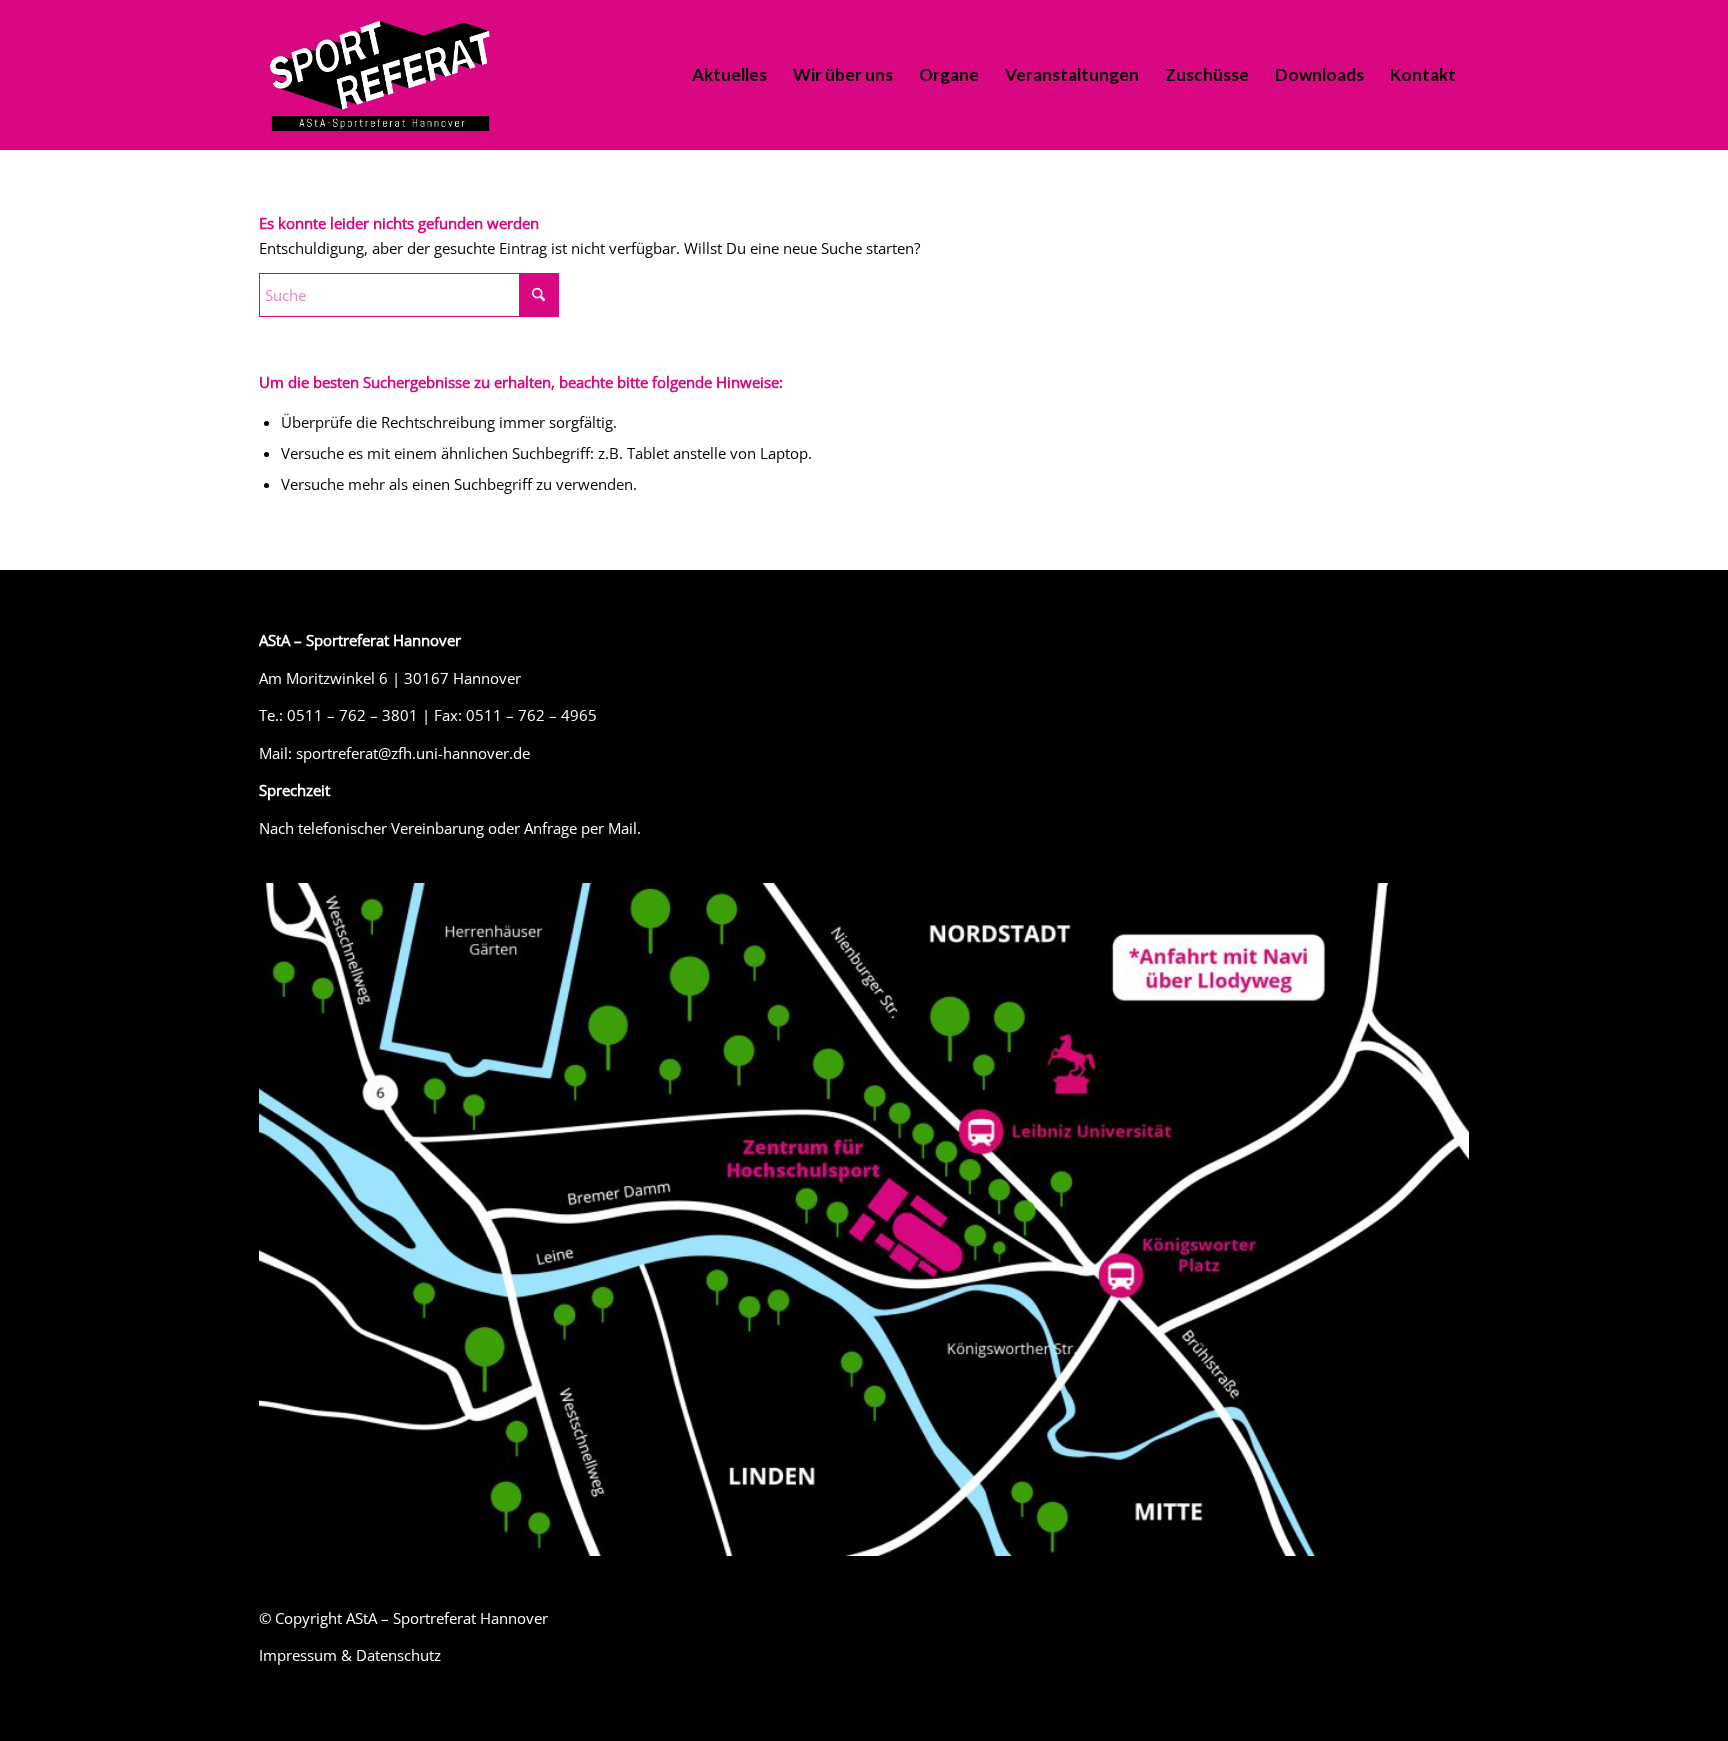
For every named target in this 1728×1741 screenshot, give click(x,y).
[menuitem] (729, 75)
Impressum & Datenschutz (350, 1655)
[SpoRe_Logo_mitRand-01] (380, 75)
